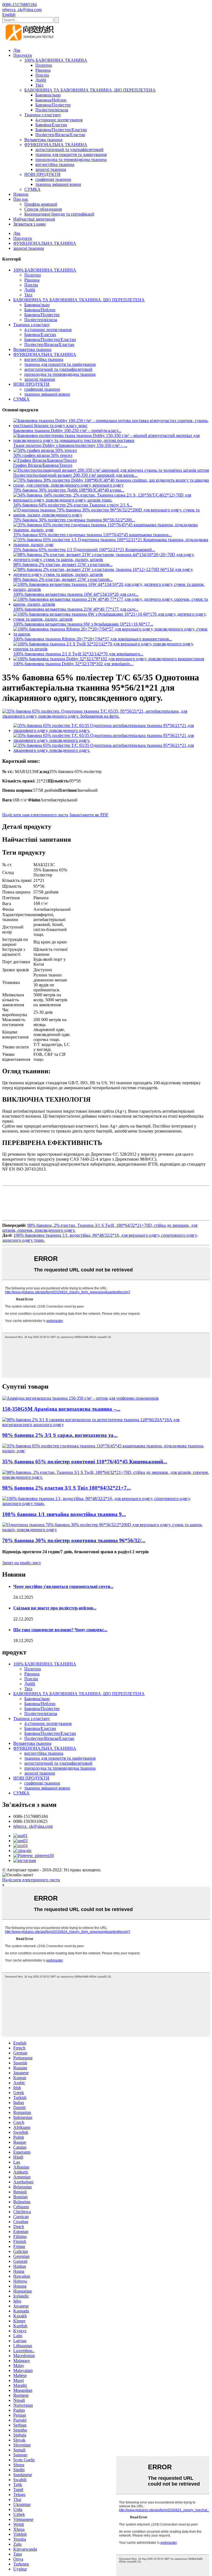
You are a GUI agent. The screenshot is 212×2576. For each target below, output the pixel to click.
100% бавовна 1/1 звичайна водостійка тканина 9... (64, 1514)
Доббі (41, 80)
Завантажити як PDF (89, 815)
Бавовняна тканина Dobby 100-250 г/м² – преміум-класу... (67, 430)
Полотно (44, 65)
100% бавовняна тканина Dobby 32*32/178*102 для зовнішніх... (73, 664)
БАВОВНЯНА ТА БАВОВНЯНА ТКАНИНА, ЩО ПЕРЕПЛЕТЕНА (90, 90)
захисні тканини (51, 169)
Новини (21, 194)
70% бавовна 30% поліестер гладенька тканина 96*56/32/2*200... (74, 520)
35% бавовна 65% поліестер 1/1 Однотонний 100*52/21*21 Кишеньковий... (84, 550)
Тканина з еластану (43, 115)
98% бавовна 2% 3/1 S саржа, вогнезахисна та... (60, 1435)
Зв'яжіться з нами (30, 224)
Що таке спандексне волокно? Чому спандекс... (60, 1630)
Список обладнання (43, 209)
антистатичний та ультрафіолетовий (69, 150)
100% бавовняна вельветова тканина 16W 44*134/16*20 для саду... (76, 594)
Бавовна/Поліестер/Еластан (61, 130)
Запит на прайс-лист (22, 1563)
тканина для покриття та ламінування (71, 155)
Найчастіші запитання (34, 219)
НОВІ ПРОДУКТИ (42, 174)
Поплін (42, 75)
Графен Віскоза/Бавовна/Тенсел (43, 465)
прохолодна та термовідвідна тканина (71, 159)
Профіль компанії (41, 204)
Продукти (23, 55)
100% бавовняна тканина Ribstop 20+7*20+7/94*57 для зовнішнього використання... (93, 639)
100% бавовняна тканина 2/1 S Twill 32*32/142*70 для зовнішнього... (78, 654)
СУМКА (32, 189)
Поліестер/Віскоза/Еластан (60, 135)
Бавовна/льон (48, 95)
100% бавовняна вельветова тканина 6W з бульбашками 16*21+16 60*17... (83, 624)
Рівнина (43, 70)
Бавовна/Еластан (51, 125)
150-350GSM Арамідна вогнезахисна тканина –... (61, 1409)
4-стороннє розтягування (59, 120)
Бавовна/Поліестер (53, 105)
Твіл (39, 85)
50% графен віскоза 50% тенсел (43, 455)
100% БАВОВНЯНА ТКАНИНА (56, 60)
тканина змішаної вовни (58, 184)
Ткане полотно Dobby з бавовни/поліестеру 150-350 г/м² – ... (70, 445)
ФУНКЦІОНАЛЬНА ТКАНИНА (56, 145)
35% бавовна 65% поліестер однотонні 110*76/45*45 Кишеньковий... (85, 1462)
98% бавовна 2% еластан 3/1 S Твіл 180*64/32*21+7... (67, 1488)
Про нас (21, 199)
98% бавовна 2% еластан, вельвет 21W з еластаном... (63, 564)
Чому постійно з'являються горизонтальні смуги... (63, 1586)
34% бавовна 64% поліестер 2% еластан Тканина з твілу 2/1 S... (73, 505)
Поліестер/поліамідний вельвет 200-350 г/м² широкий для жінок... (75, 475)
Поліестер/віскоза (52, 110)
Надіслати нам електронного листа (35, 815)
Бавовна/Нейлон (51, 100)
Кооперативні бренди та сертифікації (59, 214)
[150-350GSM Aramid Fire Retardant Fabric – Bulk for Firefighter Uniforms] (80, 1398)
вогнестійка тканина (55, 164)
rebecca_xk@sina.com (33, 1826)
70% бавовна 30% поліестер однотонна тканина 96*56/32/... (74, 1540)
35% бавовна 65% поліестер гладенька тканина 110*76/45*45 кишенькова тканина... (92, 535)
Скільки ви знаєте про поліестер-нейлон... (55, 1608)
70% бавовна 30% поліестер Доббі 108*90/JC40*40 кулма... (69, 490)
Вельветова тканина (43, 140)
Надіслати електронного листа (31, 1880)
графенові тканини (53, 179)
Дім (17, 50)
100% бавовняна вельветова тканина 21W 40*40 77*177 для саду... (76, 609)
